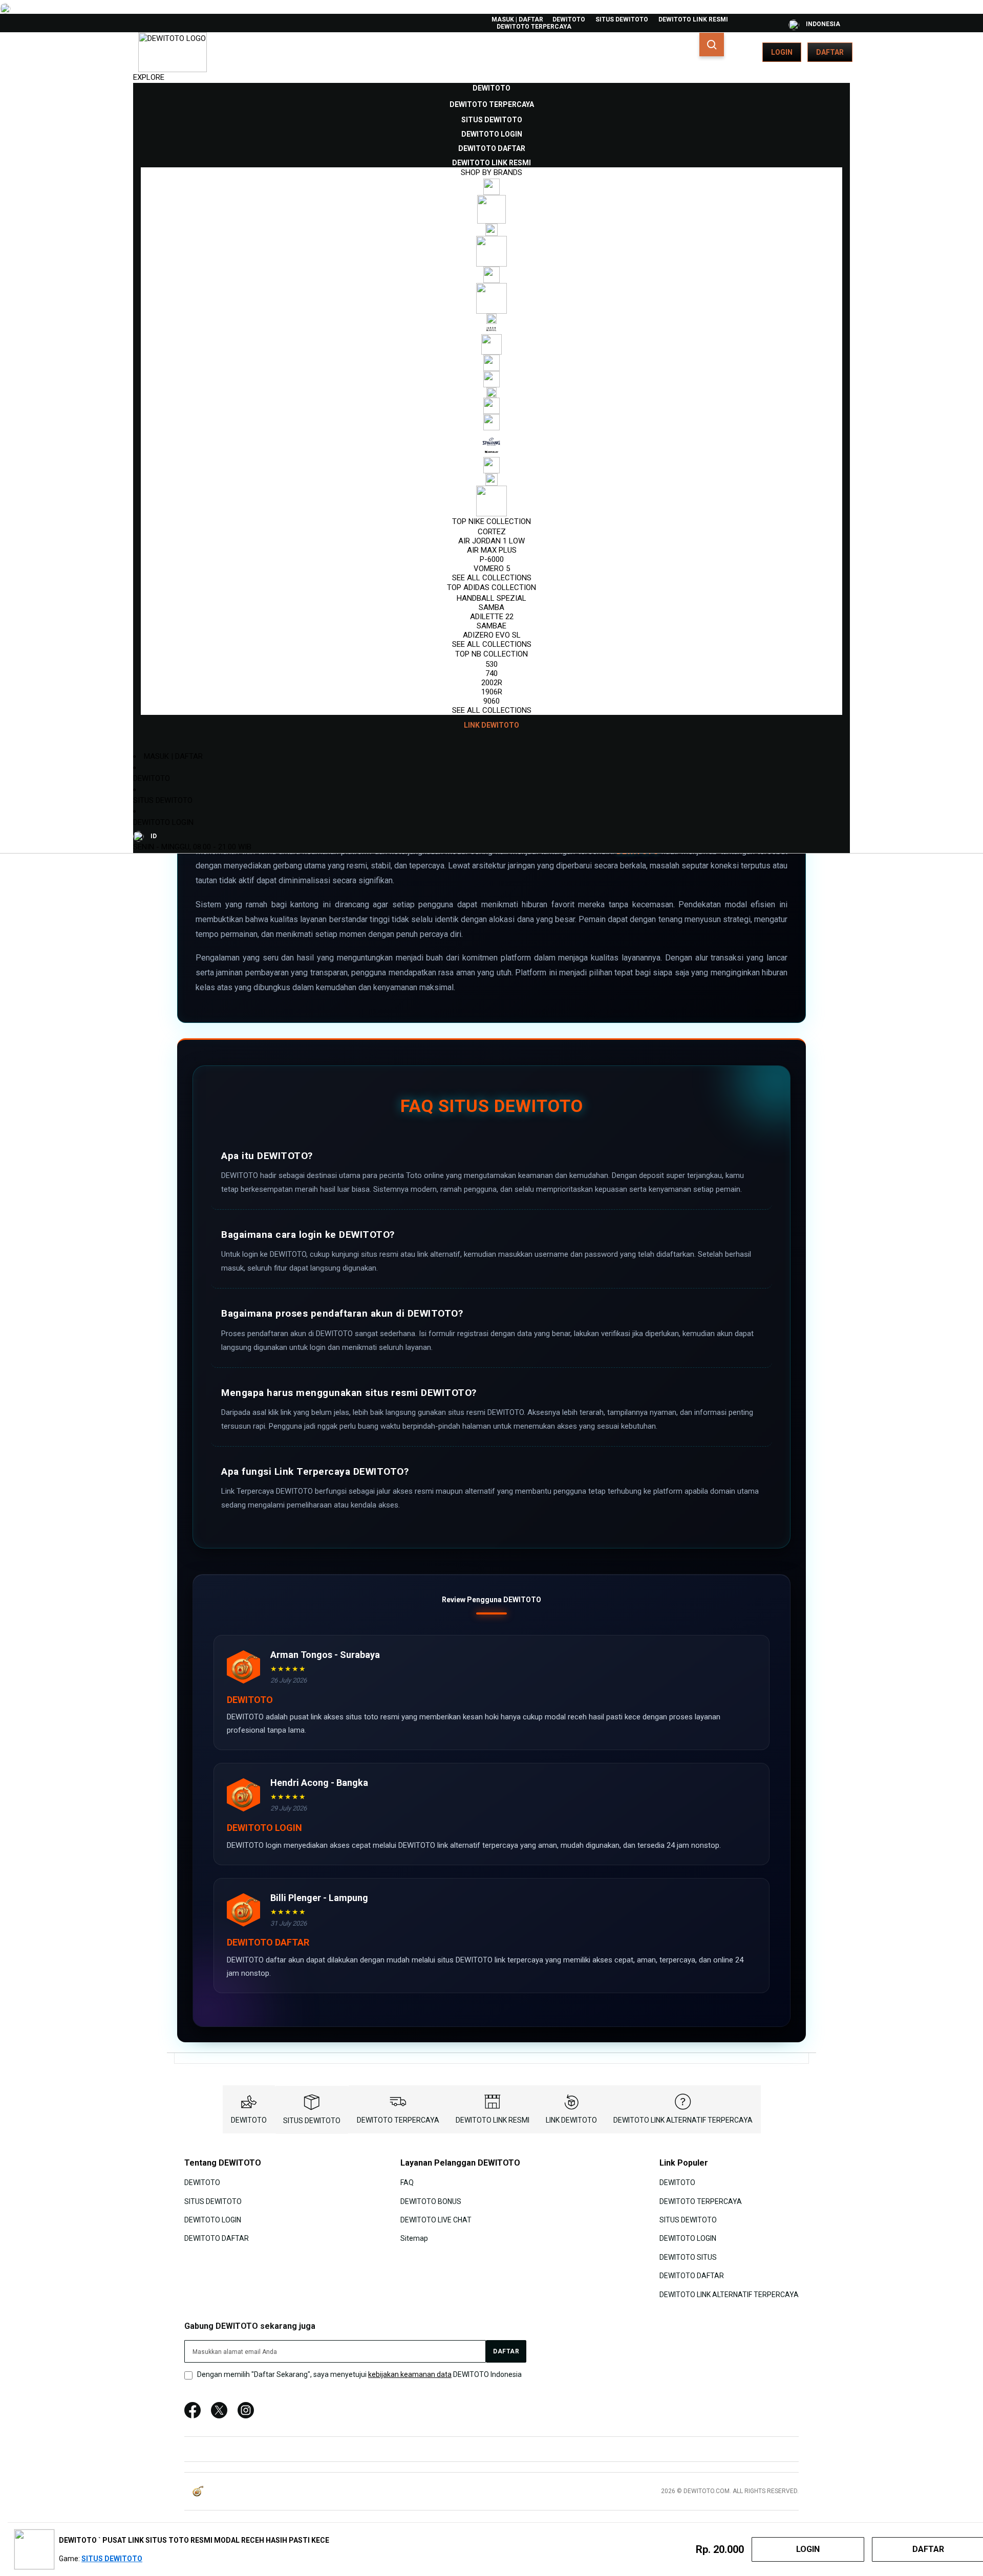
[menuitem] (491, 88)
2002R (492, 683)
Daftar (830, 52)
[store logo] (173, 52)
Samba (491, 607)
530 (491, 664)
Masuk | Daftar (517, 19)
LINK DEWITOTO (571, 2120)
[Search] (712, 45)
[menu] (491, 407)
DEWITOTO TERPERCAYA (534, 27)
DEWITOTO (569, 19)
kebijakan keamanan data (410, 2374)
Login (782, 52)
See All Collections (492, 578)
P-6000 (492, 559)
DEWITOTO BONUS (431, 2201)
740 (491, 673)
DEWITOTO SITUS (688, 2257)
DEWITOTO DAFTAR (217, 2238)
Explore (149, 77)
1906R (492, 692)
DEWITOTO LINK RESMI (693, 19)
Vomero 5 (492, 569)
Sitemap (414, 2238)
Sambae (491, 626)
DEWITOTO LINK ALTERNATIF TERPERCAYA (683, 2120)
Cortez (492, 532)
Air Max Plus (492, 550)
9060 (491, 701)
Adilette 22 (492, 617)
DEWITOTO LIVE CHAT (436, 2220)
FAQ (407, 2182)
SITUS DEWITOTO (622, 19)
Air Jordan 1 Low (491, 541)
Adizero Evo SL (492, 635)
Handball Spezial (491, 598)
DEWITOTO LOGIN (163, 822)
